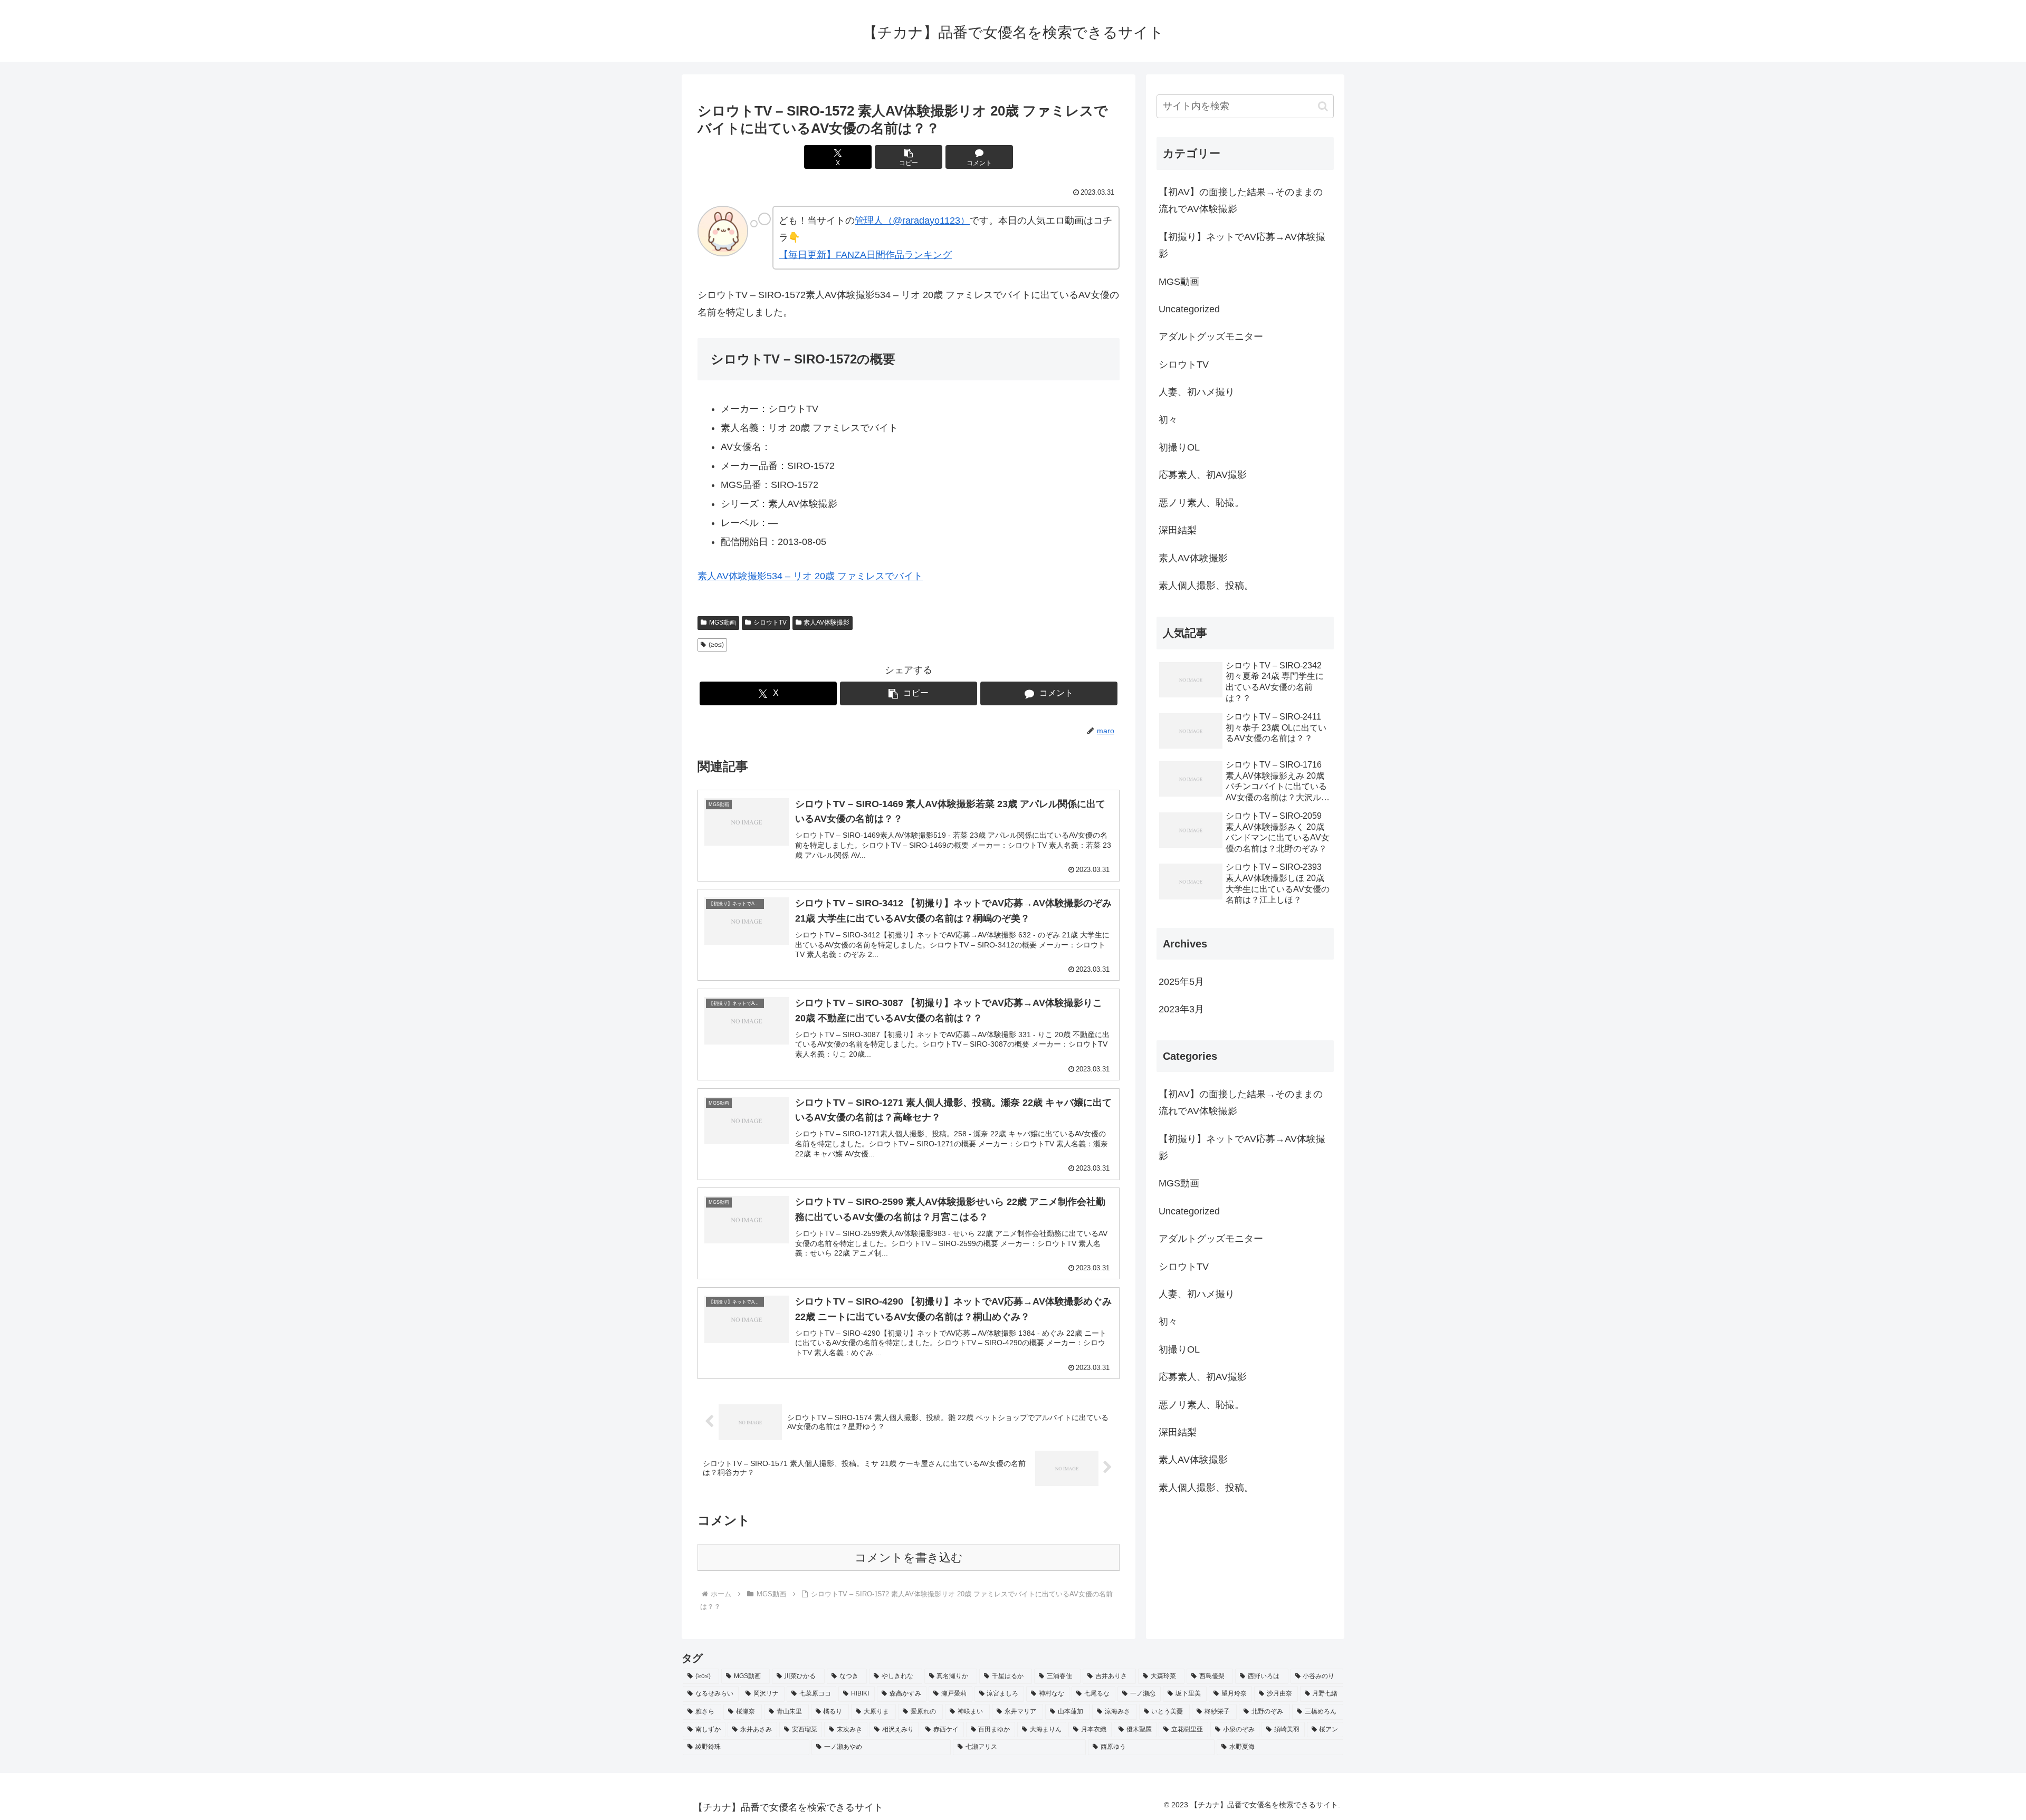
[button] (909, 157)
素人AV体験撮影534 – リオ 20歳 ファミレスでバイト (810, 576)
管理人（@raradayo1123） (912, 221)
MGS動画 (723, 622)
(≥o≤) (716, 645)
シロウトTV (770, 622)
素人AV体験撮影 (826, 622)
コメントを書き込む (909, 1558)
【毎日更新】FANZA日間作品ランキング (865, 255)
